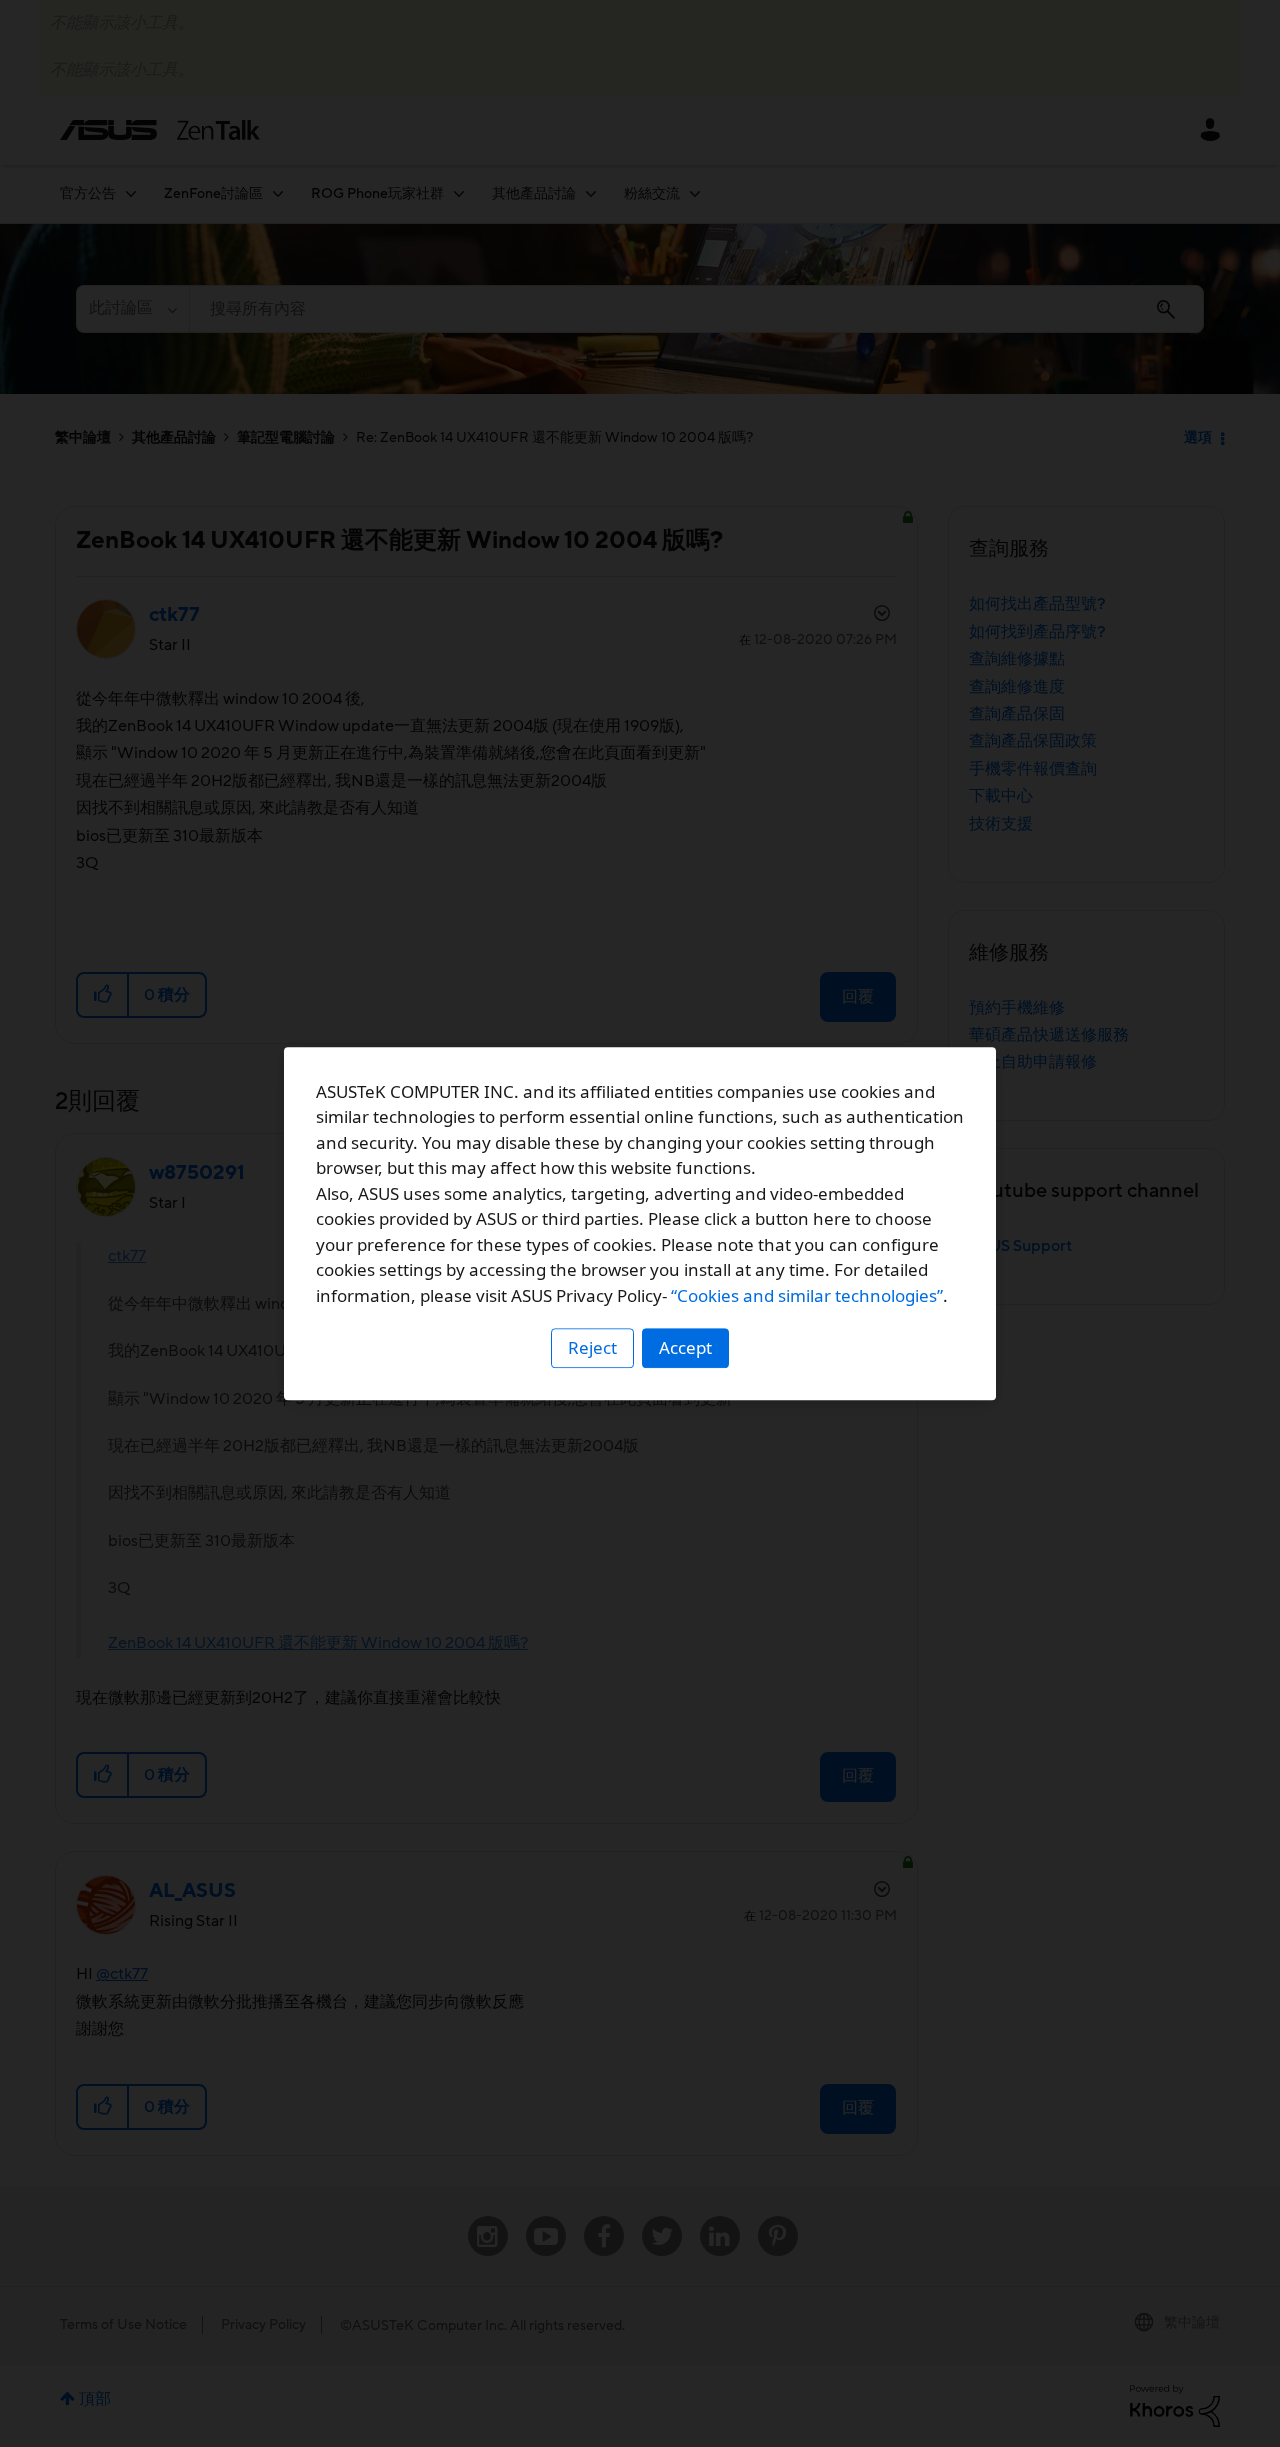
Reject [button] (592, 1347)
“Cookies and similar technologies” (807, 1295)
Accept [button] (685, 1347)
